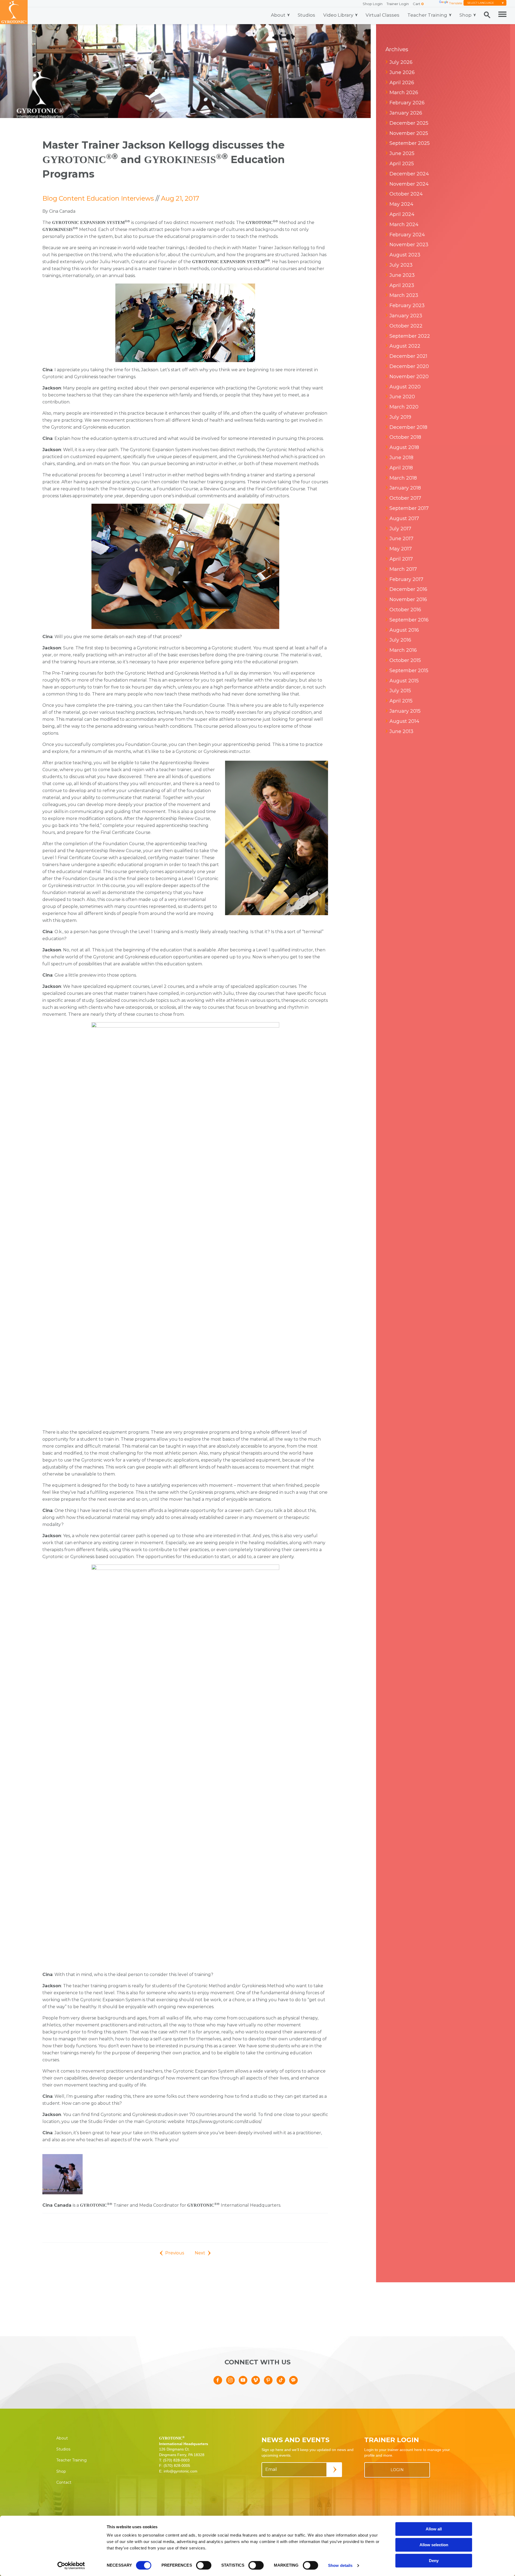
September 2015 (409, 671)
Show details (340, 2565)
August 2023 (405, 255)
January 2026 (406, 113)
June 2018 (401, 458)
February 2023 (407, 306)
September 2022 (410, 336)
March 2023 (404, 295)
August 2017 (404, 518)
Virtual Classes (382, 15)
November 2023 (409, 245)
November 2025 (409, 133)
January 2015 (405, 711)
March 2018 (403, 478)
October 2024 (406, 194)
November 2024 (409, 184)
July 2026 (401, 62)
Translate (456, 3)
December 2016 (408, 589)
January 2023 (406, 316)
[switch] (204, 2565)
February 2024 (407, 235)
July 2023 (401, 265)
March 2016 (403, 650)
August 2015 (404, 681)
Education (103, 198)
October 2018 (405, 437)
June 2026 (402, 72)
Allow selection (434, 2545)
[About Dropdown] (288, 15)
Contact (64, 2482)
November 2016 (408, 599)
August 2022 (405, 346)
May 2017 (401, 549)
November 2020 (409, 377)
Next (200, 2253)
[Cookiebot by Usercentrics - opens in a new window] (71, 2566)
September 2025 (410, 143)
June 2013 (401, 731)
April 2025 (402, 164)
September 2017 (409, 508)
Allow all (434, 2529)
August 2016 (404, 630)
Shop (466, 15)
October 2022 (406, 326)
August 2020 (405, 387)
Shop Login (373, 4)
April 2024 (402, 214)
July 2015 (400, 691)
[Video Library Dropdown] (356, 15)
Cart (418, 4)
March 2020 (404, 407)
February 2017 (406, 579)
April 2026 (402, 83)
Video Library (338, 15)
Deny (434, 2561)
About (278, 15)
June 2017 (401, 539)
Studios (306, 15)
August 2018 (404, 447)
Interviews (137, 198)
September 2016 (409, 620)
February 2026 (407, 103)
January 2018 (405, 488)
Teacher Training (427, 15)
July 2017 (400, 529)
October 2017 (405, 498)
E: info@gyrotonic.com (178, 2471)
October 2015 (405, 660)
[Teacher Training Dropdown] (450, 15)
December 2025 (409, 123)
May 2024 (401, 204)
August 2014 (404, 721)
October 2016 (405, 610)
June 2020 (402, 397)
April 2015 (401, 701)
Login (397, 2470)
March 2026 (404, 93)
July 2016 (400, 640)
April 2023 (402, 285)
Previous (175, 2253)
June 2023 (402, 275)
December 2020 (409, 366)
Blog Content (64, 198)
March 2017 (403, 569)
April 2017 (401, 559)
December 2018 (408, 427)
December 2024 (409, 174)
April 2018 (401, 468)
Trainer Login (398, 4)
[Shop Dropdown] (475, 15)
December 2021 (408, 356)
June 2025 (402, 153)
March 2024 (404, 225)
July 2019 (400, 417)
